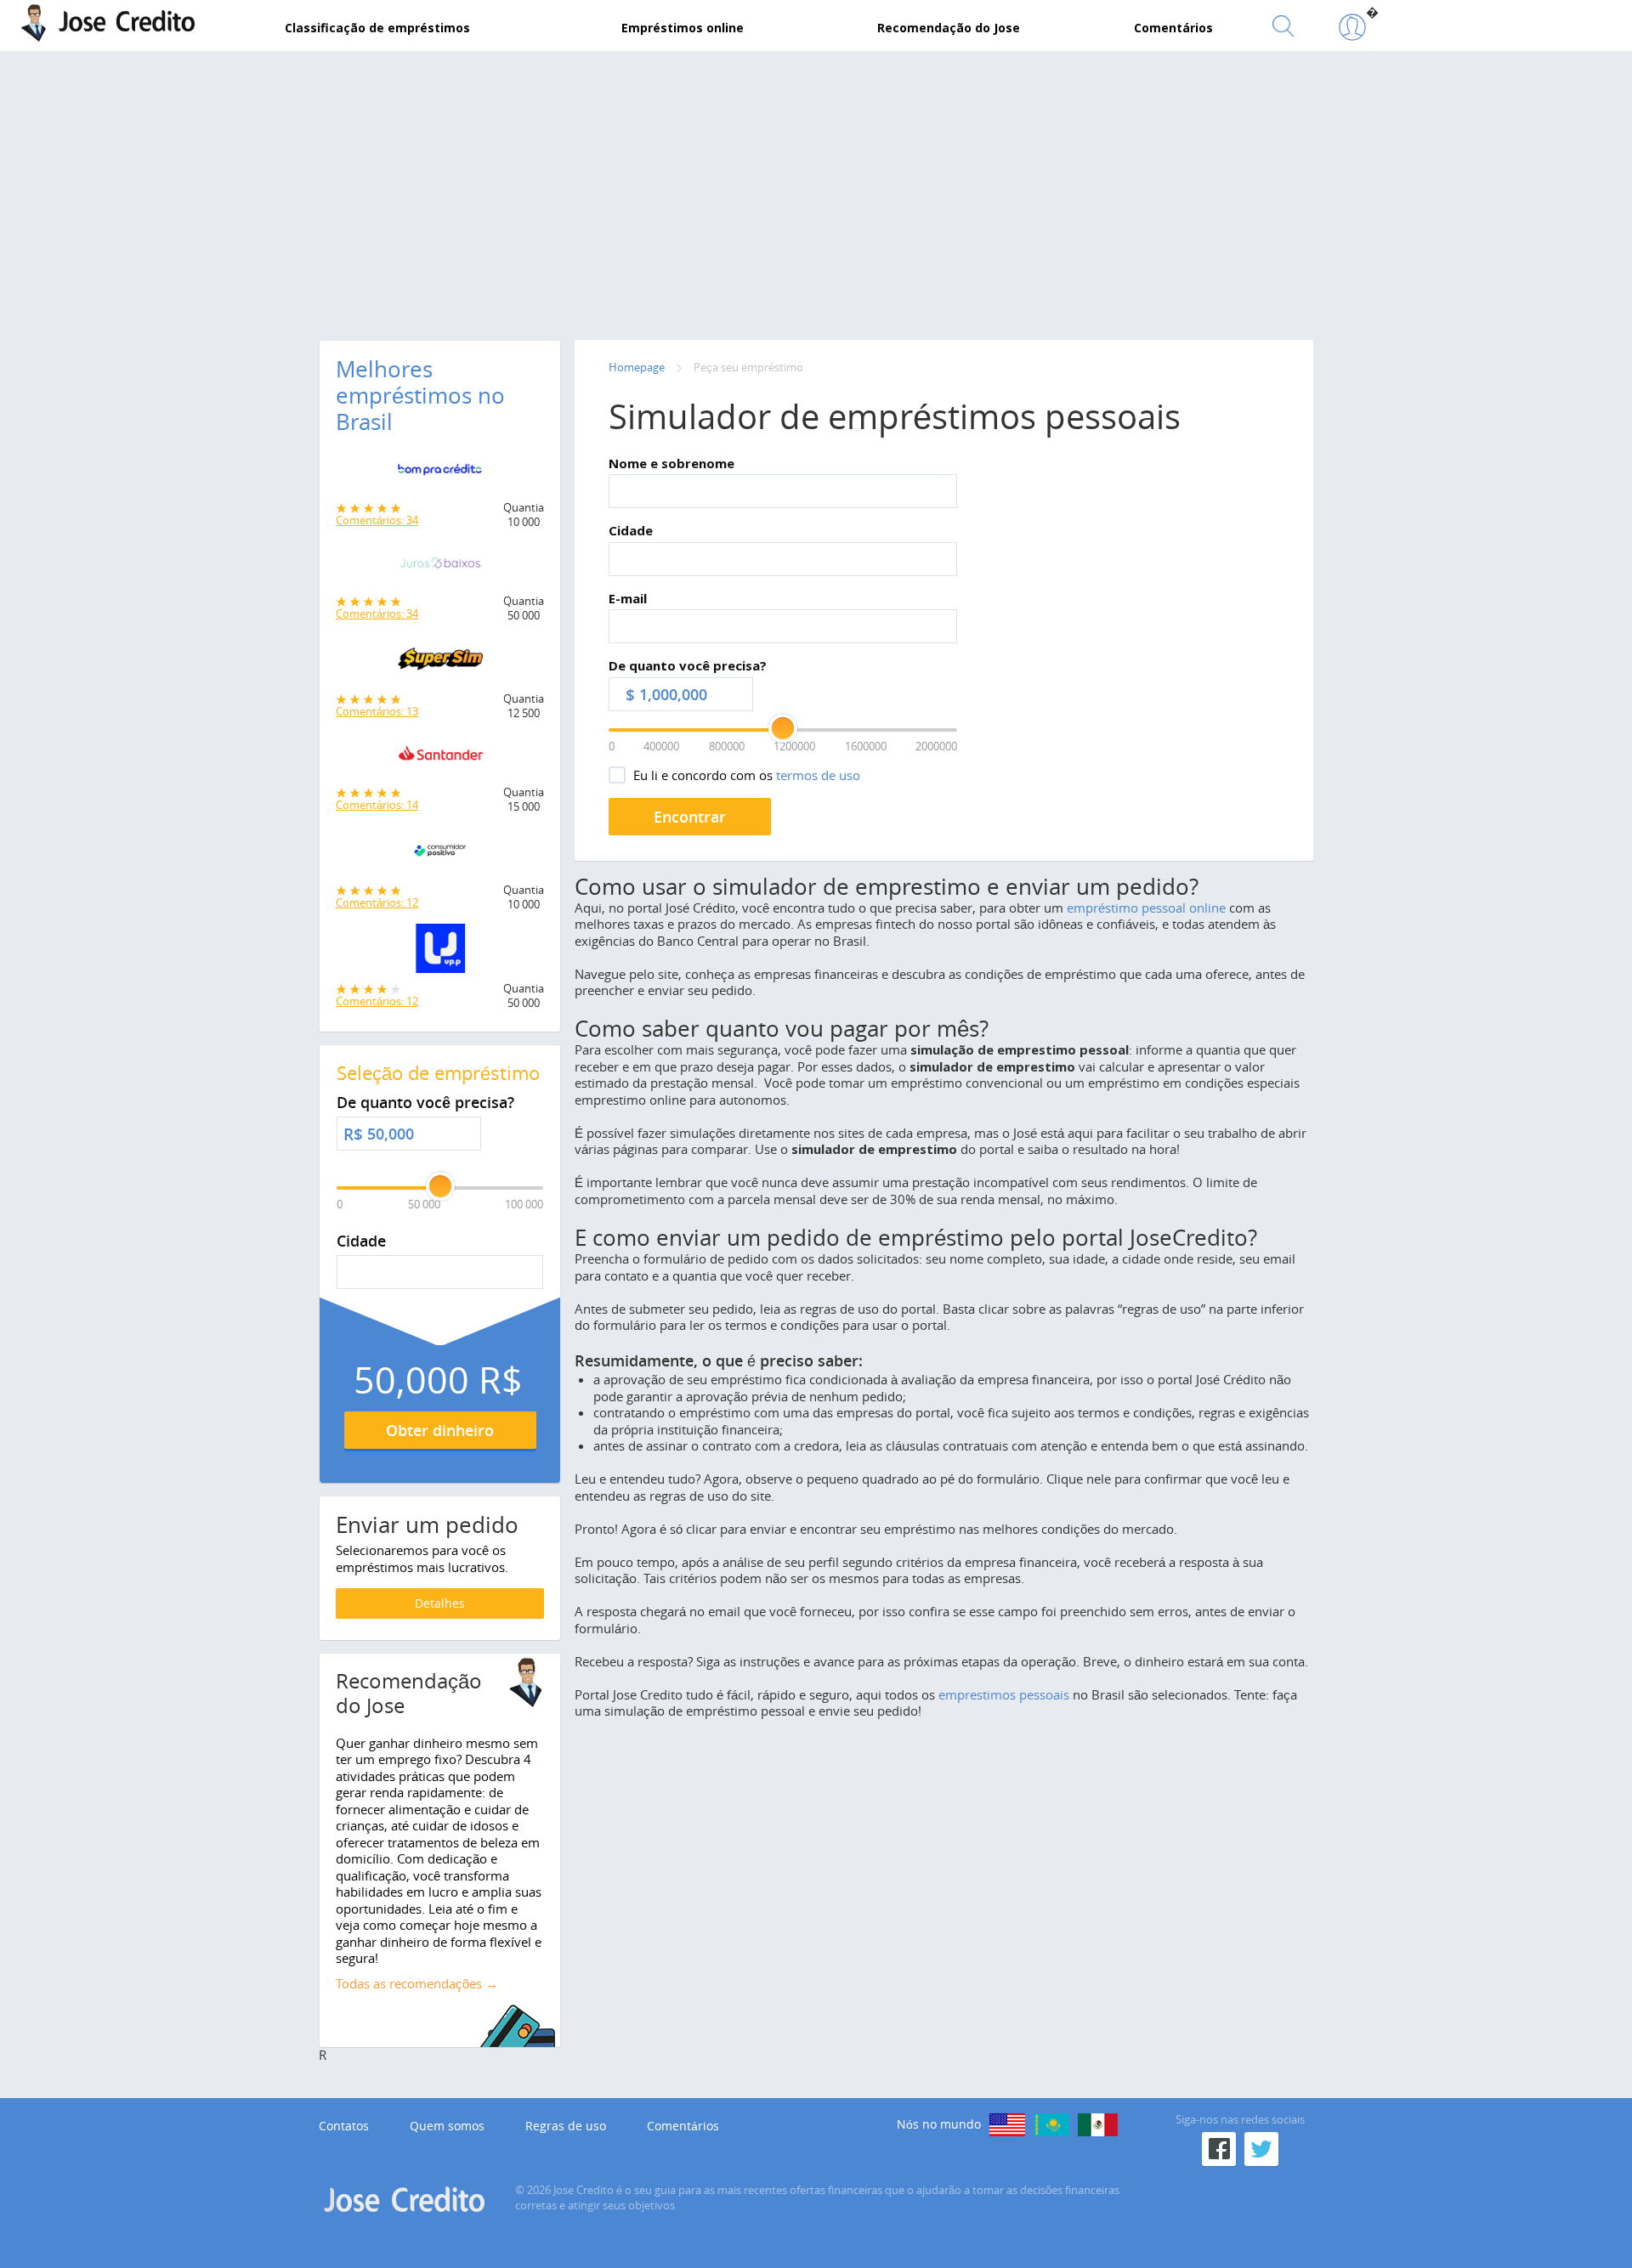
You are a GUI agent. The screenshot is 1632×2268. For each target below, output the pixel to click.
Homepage (637, 367)
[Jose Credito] (1352, 28)
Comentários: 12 (377, 902)
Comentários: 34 (377, 520)
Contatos (344, 2126)
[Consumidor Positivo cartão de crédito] (440, 855)
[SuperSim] (440, 664)
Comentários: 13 (377, 711)
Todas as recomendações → (417, 1983)
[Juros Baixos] (440, 568)
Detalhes (440, 1603)
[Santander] (440, 759)
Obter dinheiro (440, 1430)
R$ (353, 1134)
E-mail (628, 598)
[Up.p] (440, 953)
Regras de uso (566, 2126)
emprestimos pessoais (1004, 1694)
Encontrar (690, 817)
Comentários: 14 (377, 805)
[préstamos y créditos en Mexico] (1098, 2125)
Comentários (683, 2126)
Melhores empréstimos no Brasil (420, 396)
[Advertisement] (816, 191)
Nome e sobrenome (671, 463)
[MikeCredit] (1007, 2125)
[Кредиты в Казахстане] (1051, 2125)
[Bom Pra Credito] (440, 474)
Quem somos (447, 2126)
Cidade (631, 530)
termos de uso (818, 775)
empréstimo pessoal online (1146, 908)
